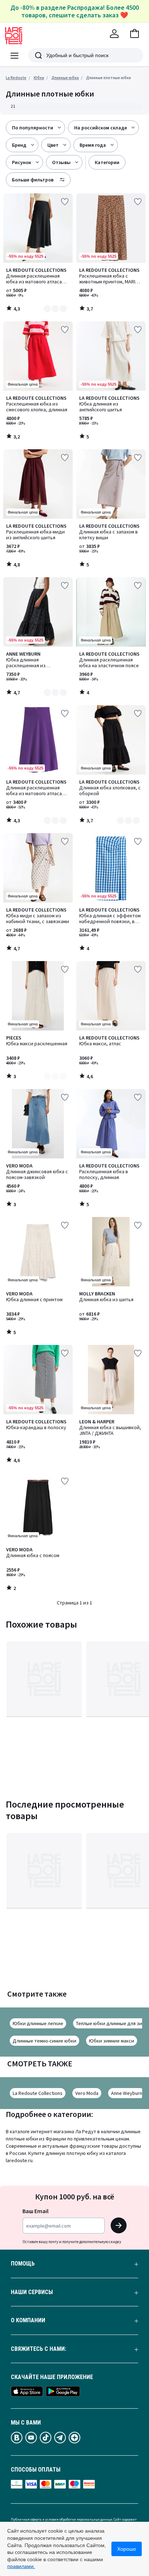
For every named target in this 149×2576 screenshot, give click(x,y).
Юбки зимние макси (112, 2041)
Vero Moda (87, 2093)
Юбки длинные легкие (38, 2023)
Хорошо (127, 2549)
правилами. (21, 2566)
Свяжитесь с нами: (39, 2349)
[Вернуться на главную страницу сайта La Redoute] (14, 36)
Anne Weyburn (127, 2093)
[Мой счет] (114, 34)
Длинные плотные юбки (108, 78)
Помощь (23, 2264)
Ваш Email (35, 2211)
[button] (135, 34)
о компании (28, 2320)
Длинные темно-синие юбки (44, 2041)
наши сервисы (32, 2292)
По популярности (33, 128)
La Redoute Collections (38, 2093)
